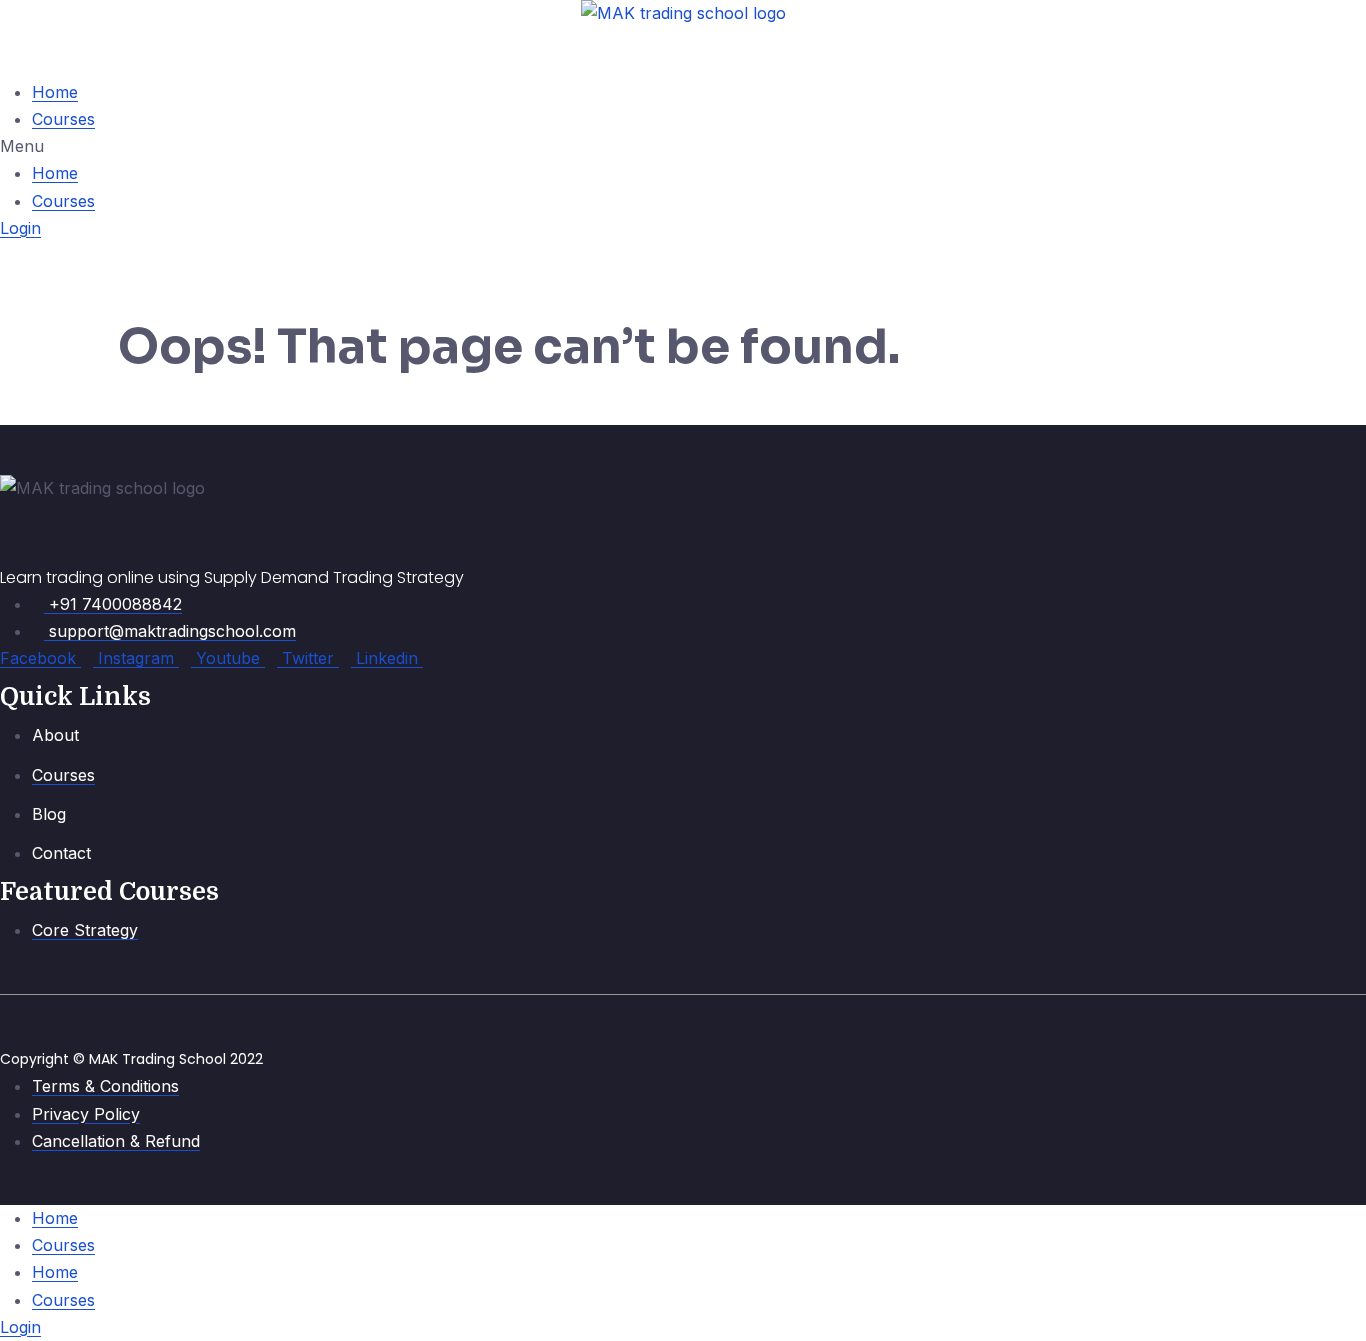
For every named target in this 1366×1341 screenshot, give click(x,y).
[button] (683, 146)
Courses (63, 119)
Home (55, 92)
